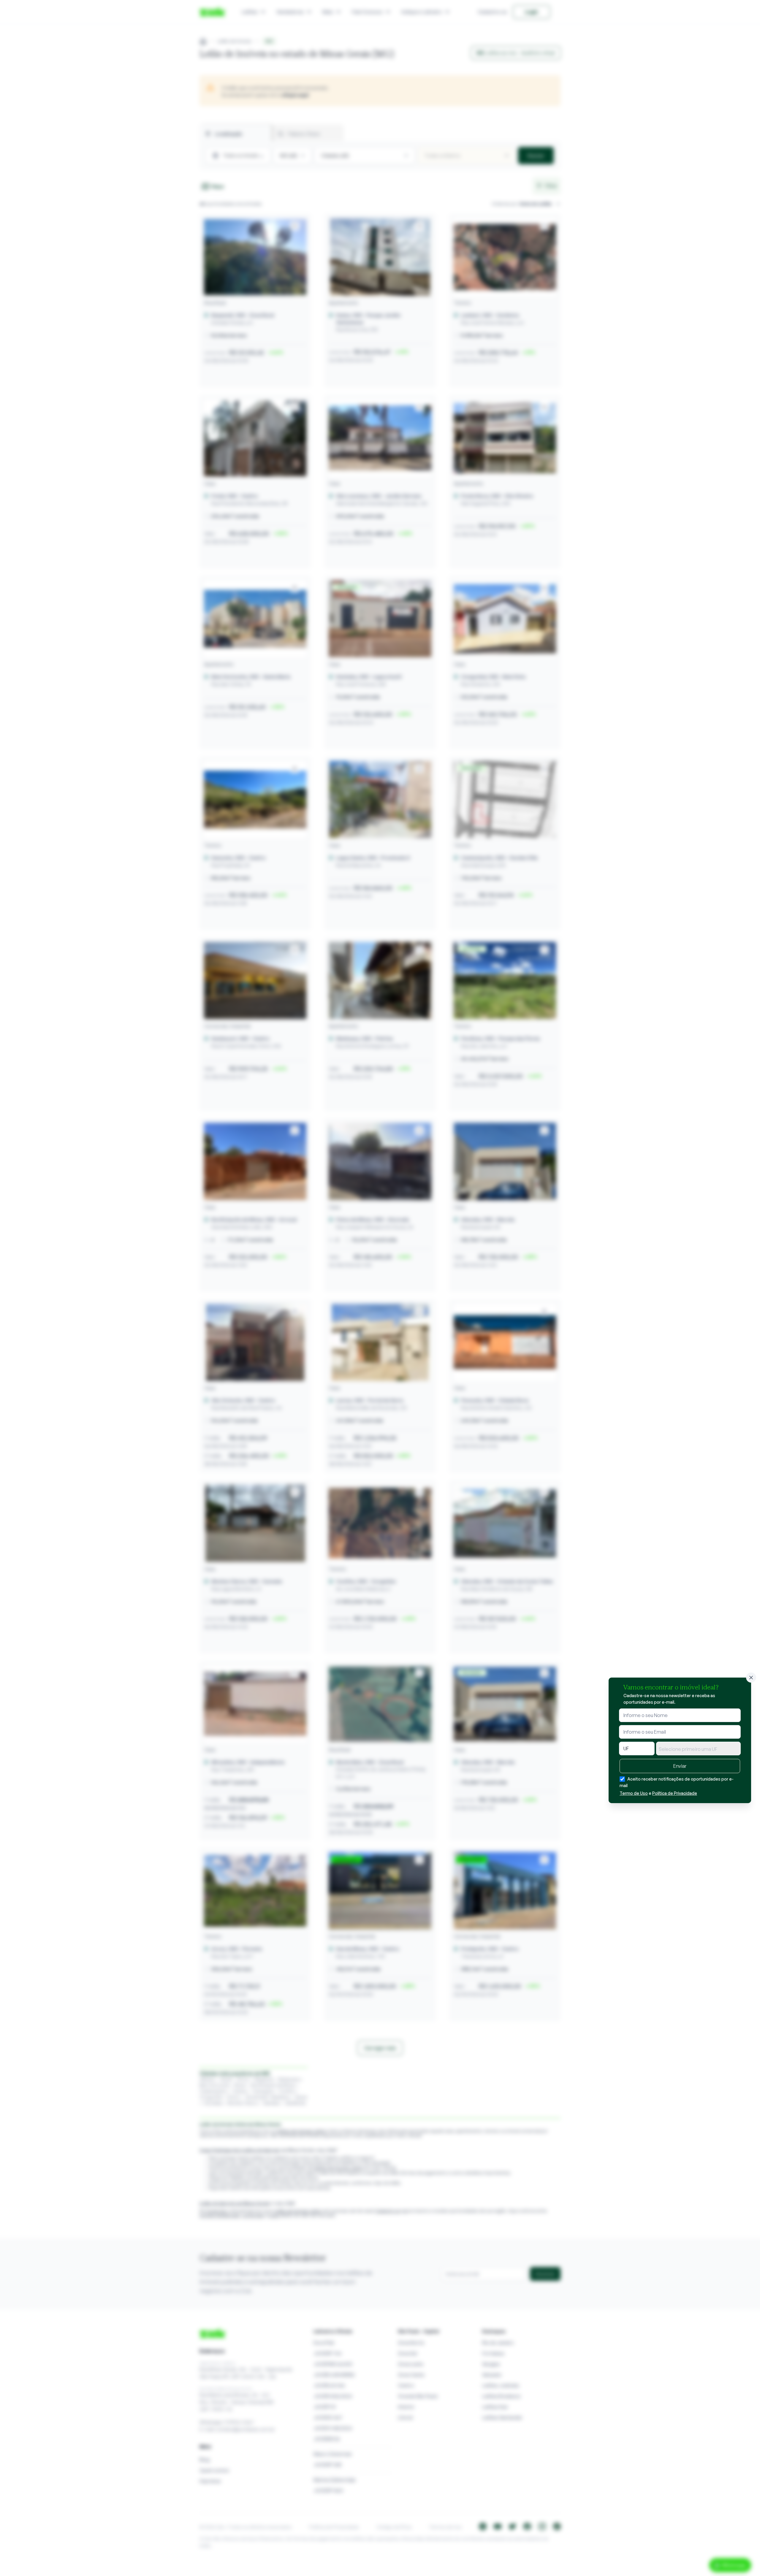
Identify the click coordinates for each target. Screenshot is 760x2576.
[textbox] (698, 1749)
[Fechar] (751, 1678)
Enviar (680, 1766)
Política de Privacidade (675, 1793)
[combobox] (698, 1748)
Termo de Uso (634, 1793)
